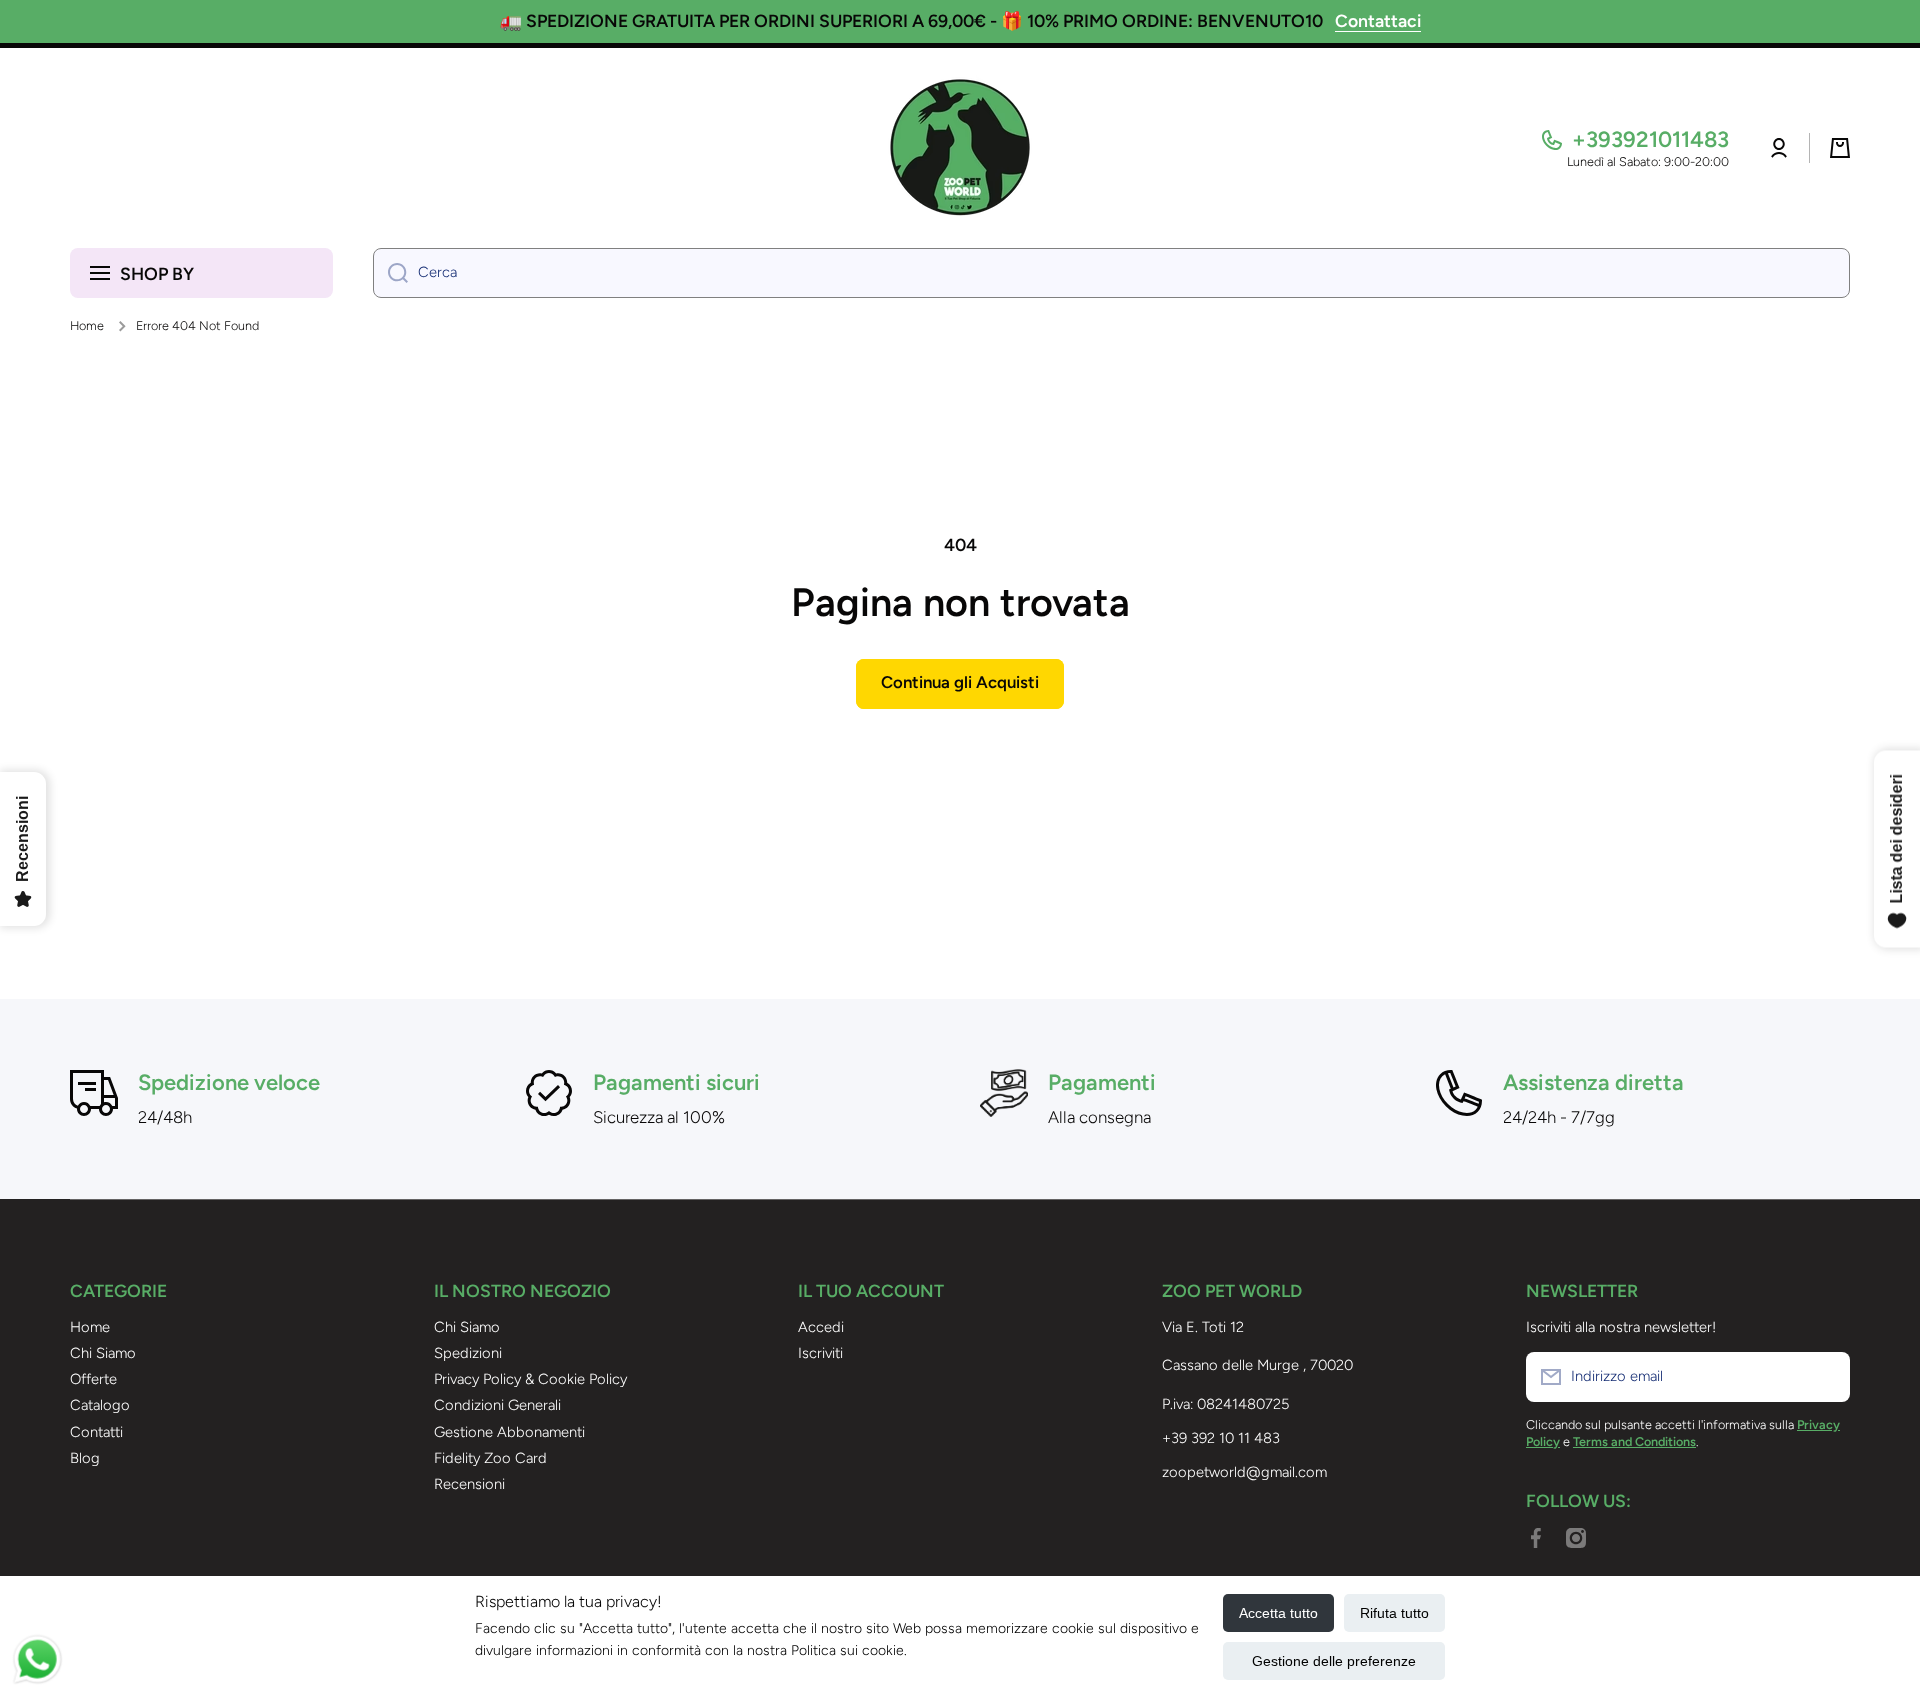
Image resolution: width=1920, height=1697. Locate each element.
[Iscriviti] (1825, 1377)
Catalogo (100, 1405)
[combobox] (1111, 273)
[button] (1840, 148)
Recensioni (469, 1484)
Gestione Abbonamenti (509, 1432)
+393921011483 (1650, 139)
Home (87, 325)
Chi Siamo (103, 1353)
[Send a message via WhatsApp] (37, 1659)
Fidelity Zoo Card (490, 1458)
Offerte (93, 1379)
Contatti (96, 1432)
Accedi (821, 1327)
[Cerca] (390, 273)
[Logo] (960, 148)
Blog (85, 1458)
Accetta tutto (1278, 1613)
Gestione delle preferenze (1334, 1661)
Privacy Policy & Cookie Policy (530, 1379)
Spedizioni (468, 1353)
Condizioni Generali (497, 1405)
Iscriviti (820, 1353)
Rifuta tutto (1394, 1613)
